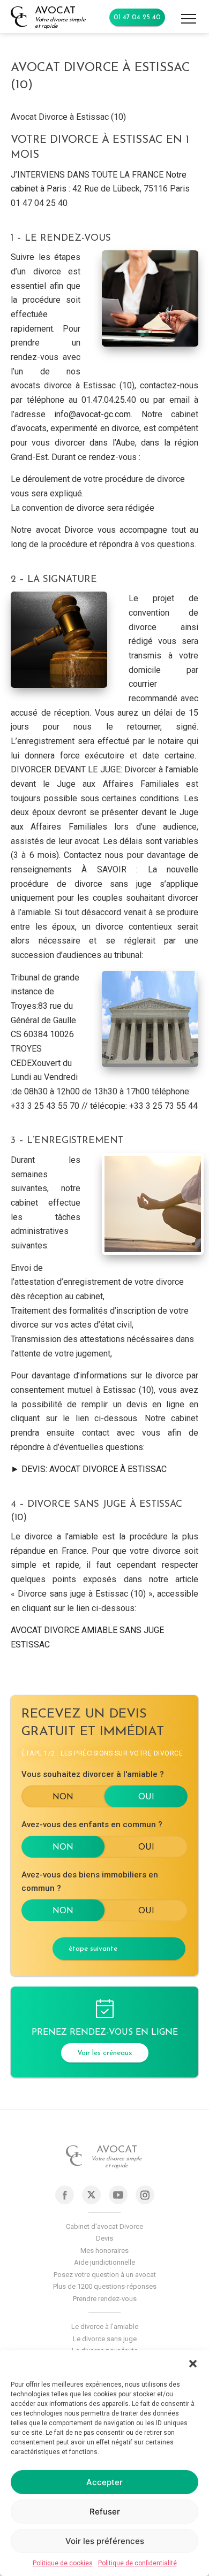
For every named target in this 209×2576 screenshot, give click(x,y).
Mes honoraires (104, 2251)
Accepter (104, 2482)
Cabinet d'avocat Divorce (104, 2226)
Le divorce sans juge (105, 2339)
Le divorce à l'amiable (105, 2326)
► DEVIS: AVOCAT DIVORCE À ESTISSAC (89, 1469)
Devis (104, 2238)
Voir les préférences (105, 2541)
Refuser (105, 2512)
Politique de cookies (63, 2563)
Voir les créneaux (105, 2053)
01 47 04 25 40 (137, 17)
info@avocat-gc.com (92, 414)
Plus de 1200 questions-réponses (105, 2286)
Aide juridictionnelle (104, 2262)
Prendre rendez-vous (105, 2299)
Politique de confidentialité (137, 2563)
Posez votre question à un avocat (105, 2275)
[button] (193, 2364)
